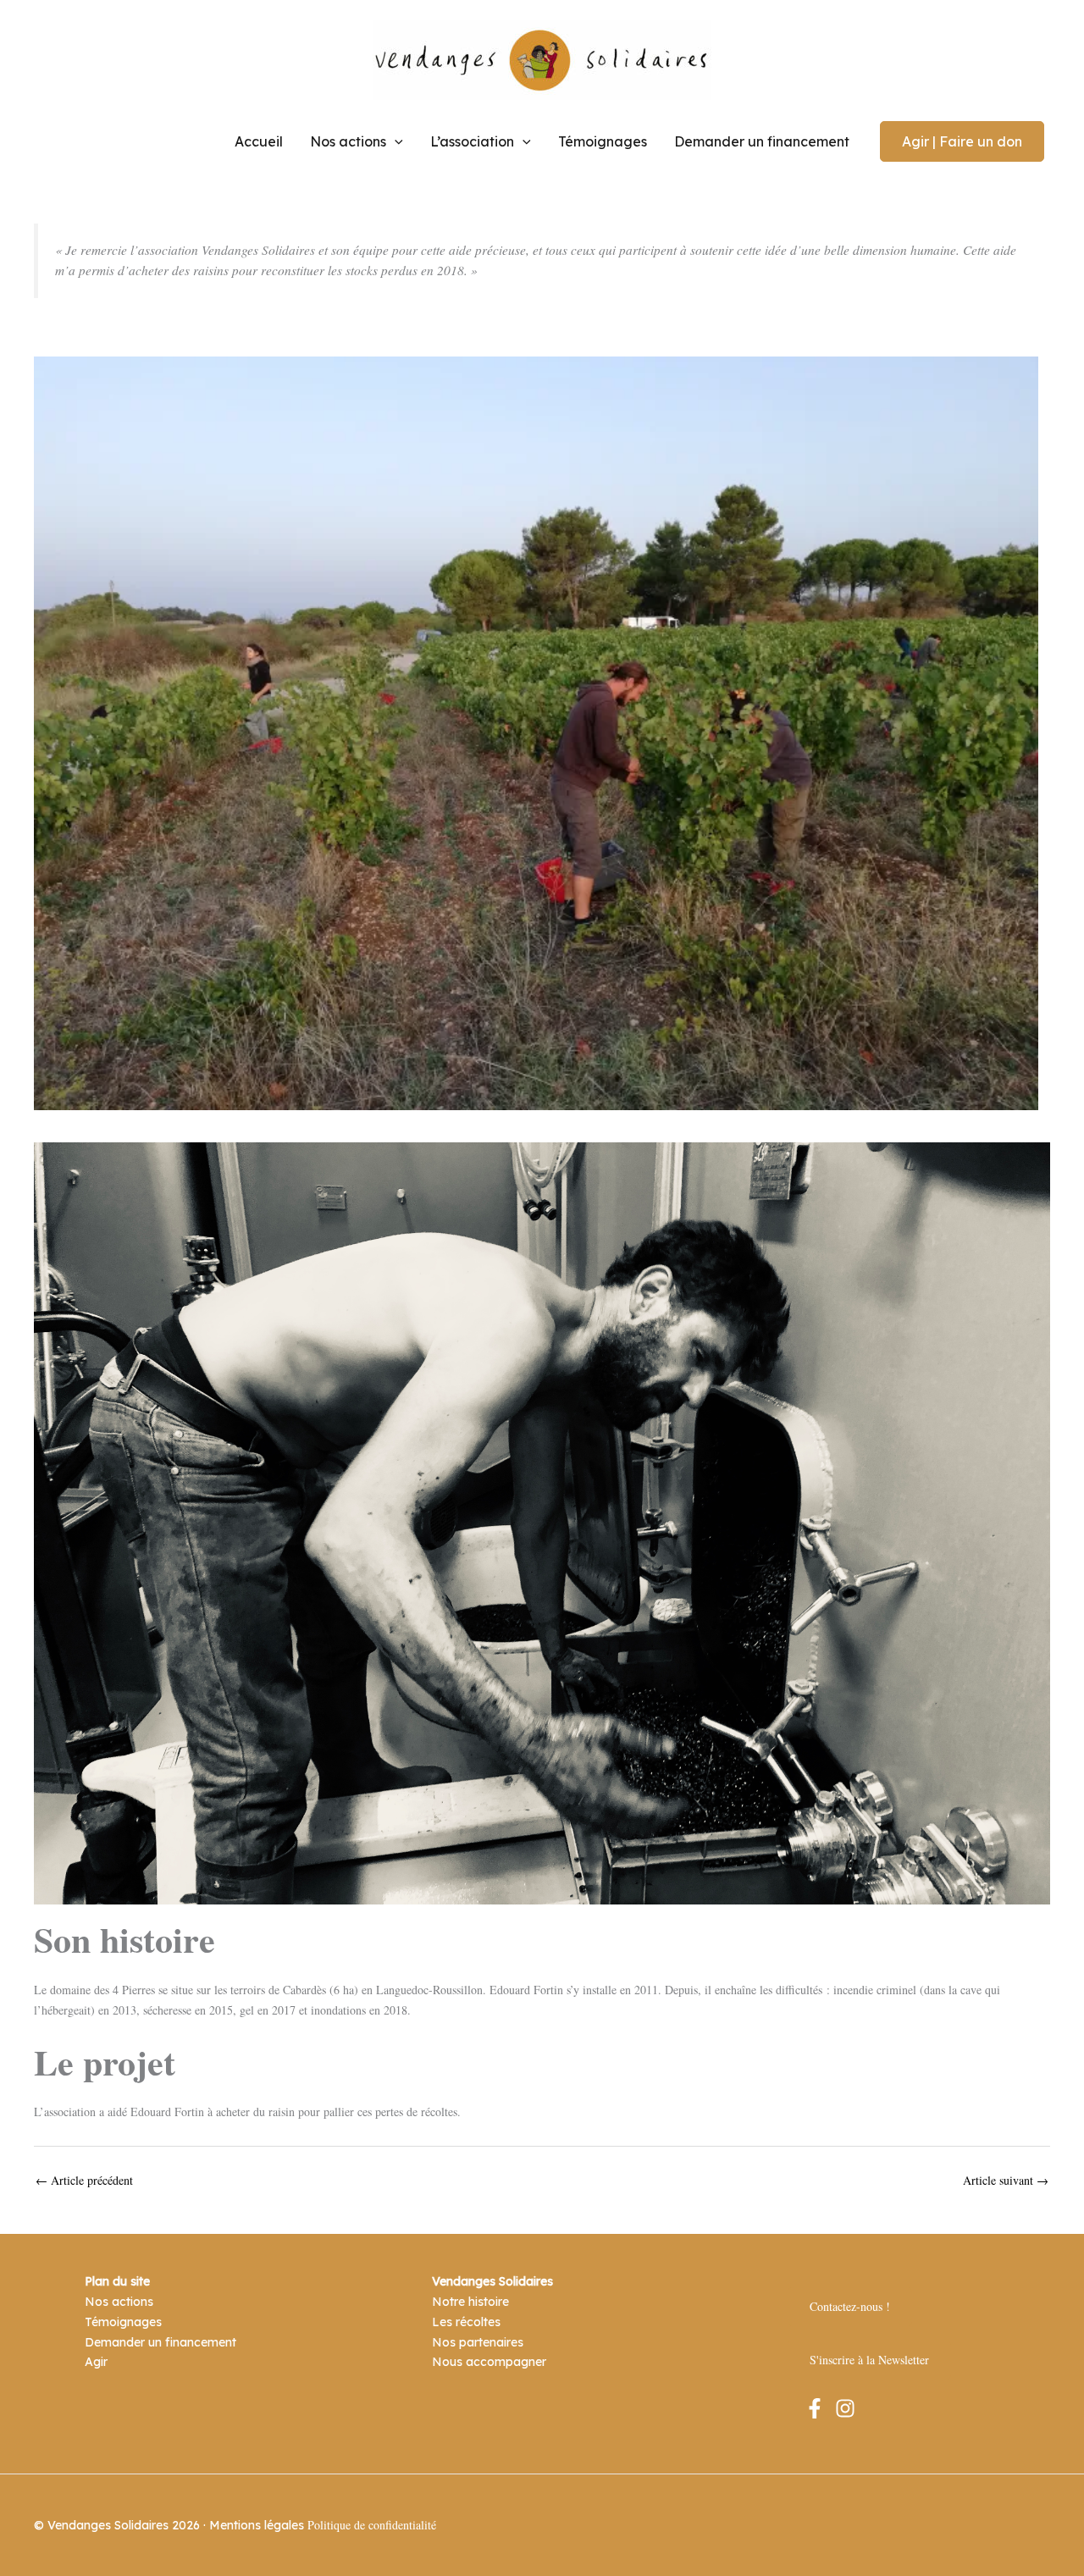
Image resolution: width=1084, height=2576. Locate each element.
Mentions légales (257, 2525)
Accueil (259, 141)
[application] (395, 141)
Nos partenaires (478, 2342)
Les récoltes (466, 2322)
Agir (96, 2362)
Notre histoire (470, 2302)
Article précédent (84, 2181)
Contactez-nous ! (850, 2306)
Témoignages (603, 141)
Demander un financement (762, 141)
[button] (962, 141)
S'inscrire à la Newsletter (869, 2360)
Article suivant (1006, 2181)
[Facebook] (815, 2408)
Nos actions (348, 141)
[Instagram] (845, 2408)
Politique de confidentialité (372, 2525)
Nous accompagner (489, 2362)
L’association (472, 141)
